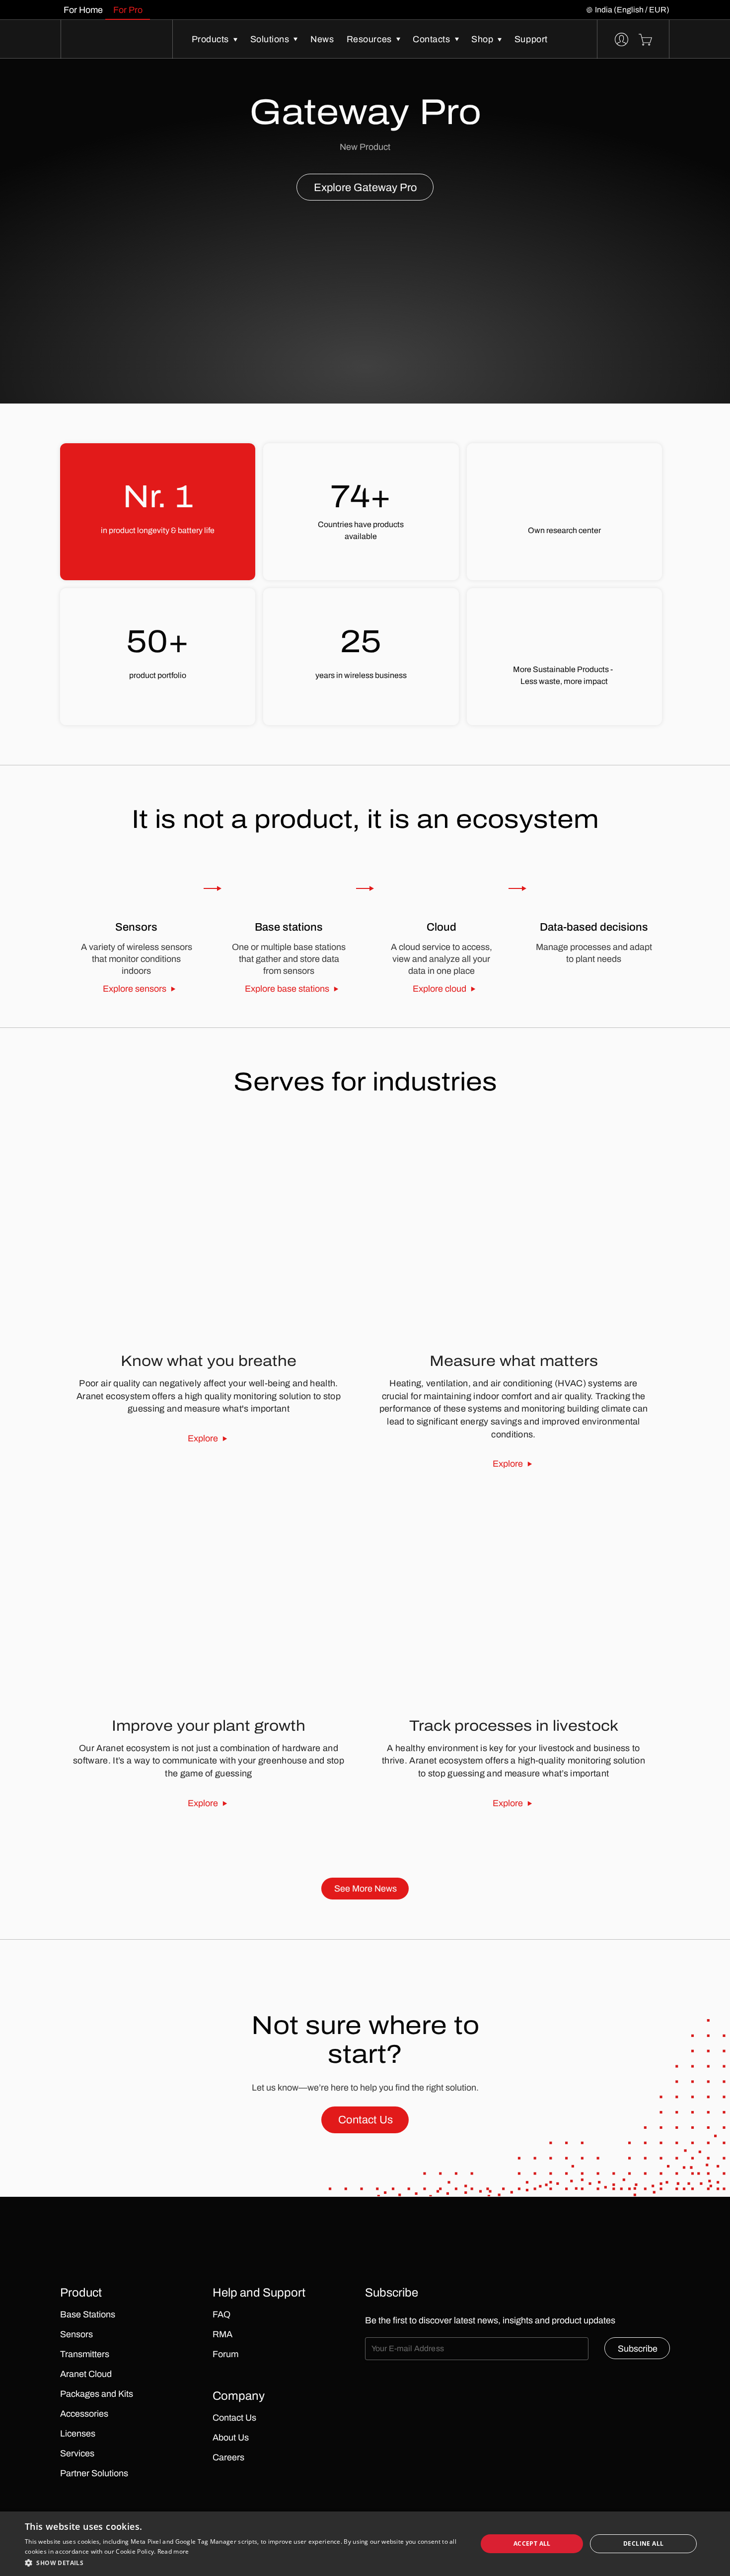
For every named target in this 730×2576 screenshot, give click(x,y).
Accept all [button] (532, 2543)
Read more (173, 2551)
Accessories (84, 2414)
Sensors (76, 2334)
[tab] (83, 10)
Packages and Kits (97, 2394)
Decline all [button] (643, 2543)
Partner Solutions (94, 2473)
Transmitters (85, 2354)
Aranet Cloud (86, 2374)
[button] (244, 2563)
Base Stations (88, 2314)
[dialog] (365, 2544)
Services (77, 2453)
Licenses (78, 2434)
